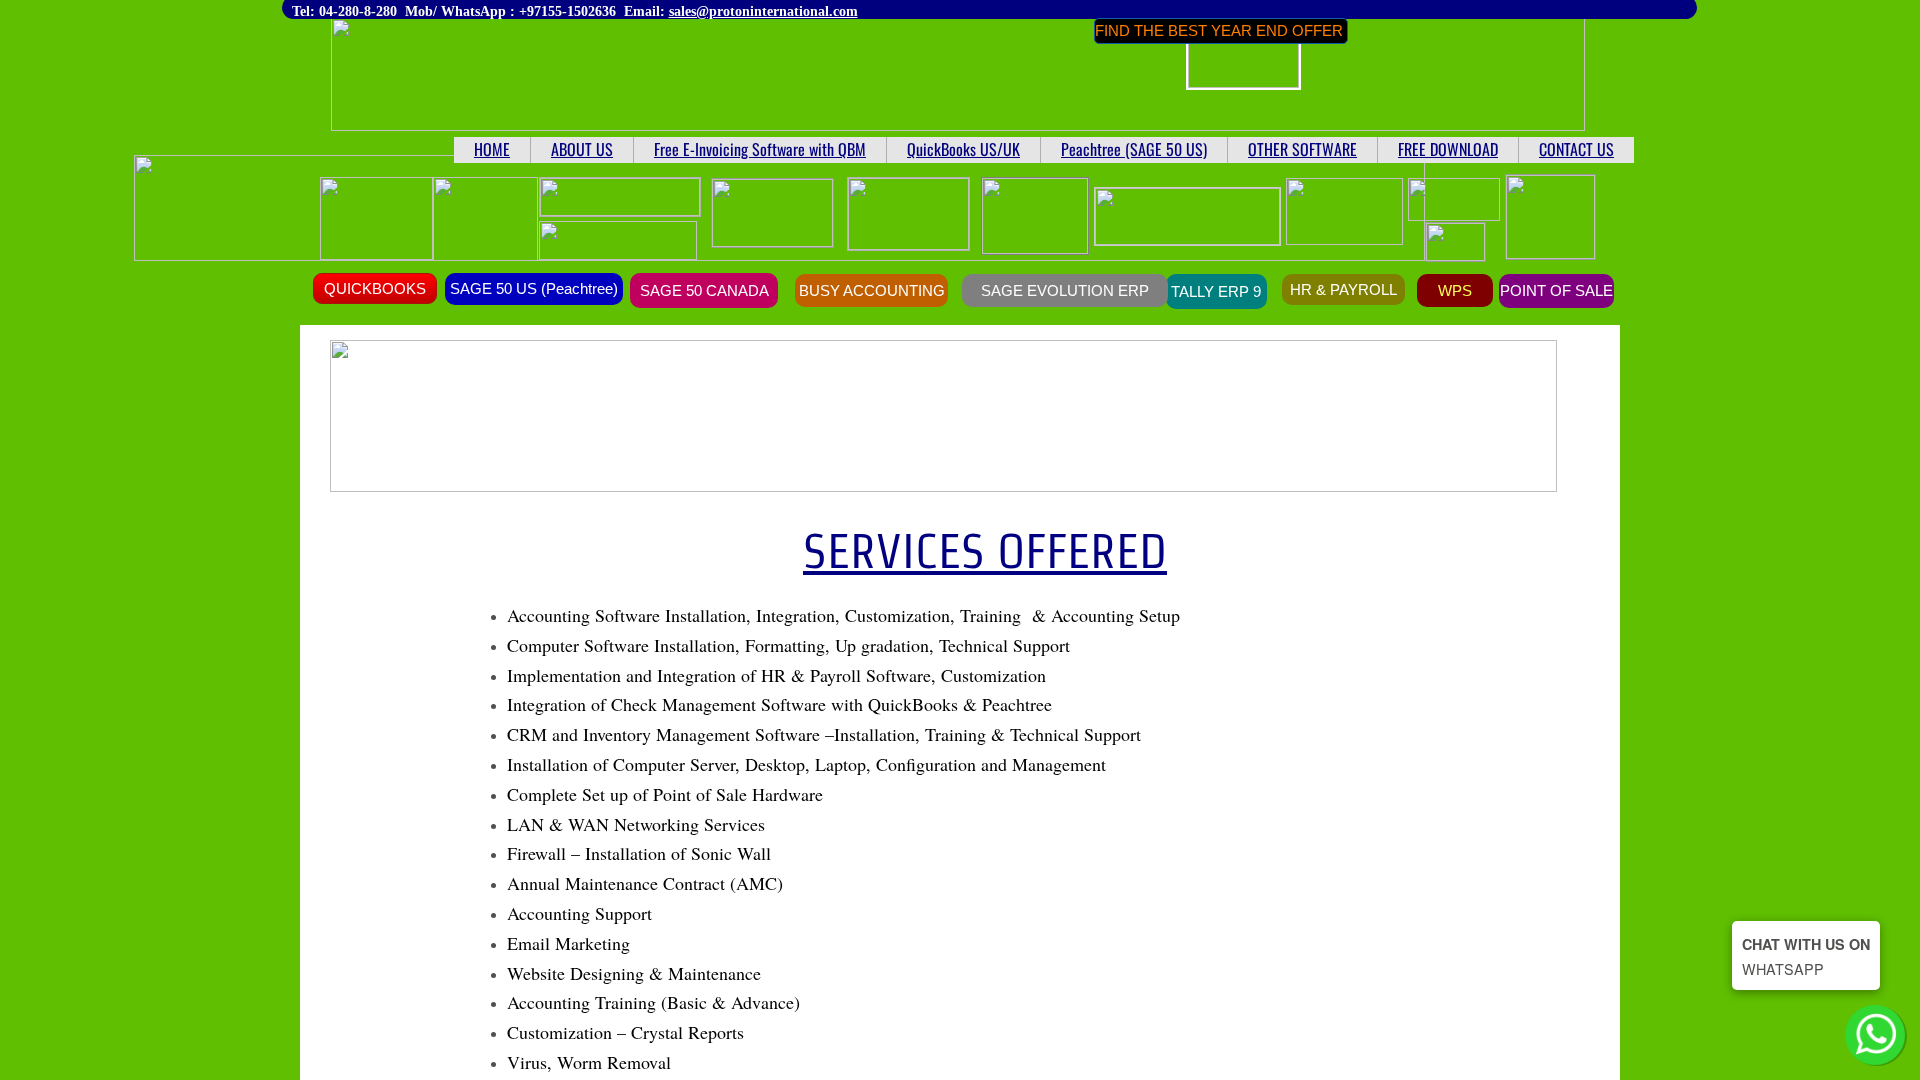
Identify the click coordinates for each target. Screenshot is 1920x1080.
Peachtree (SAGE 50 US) (1134, 149)
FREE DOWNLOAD (1448, 149)
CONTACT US (1576, 149)
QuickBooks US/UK (963, 149)
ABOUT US (582, 149)
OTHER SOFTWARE (1302, 149)
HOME (492, 149)
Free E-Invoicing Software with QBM (760, 149)
